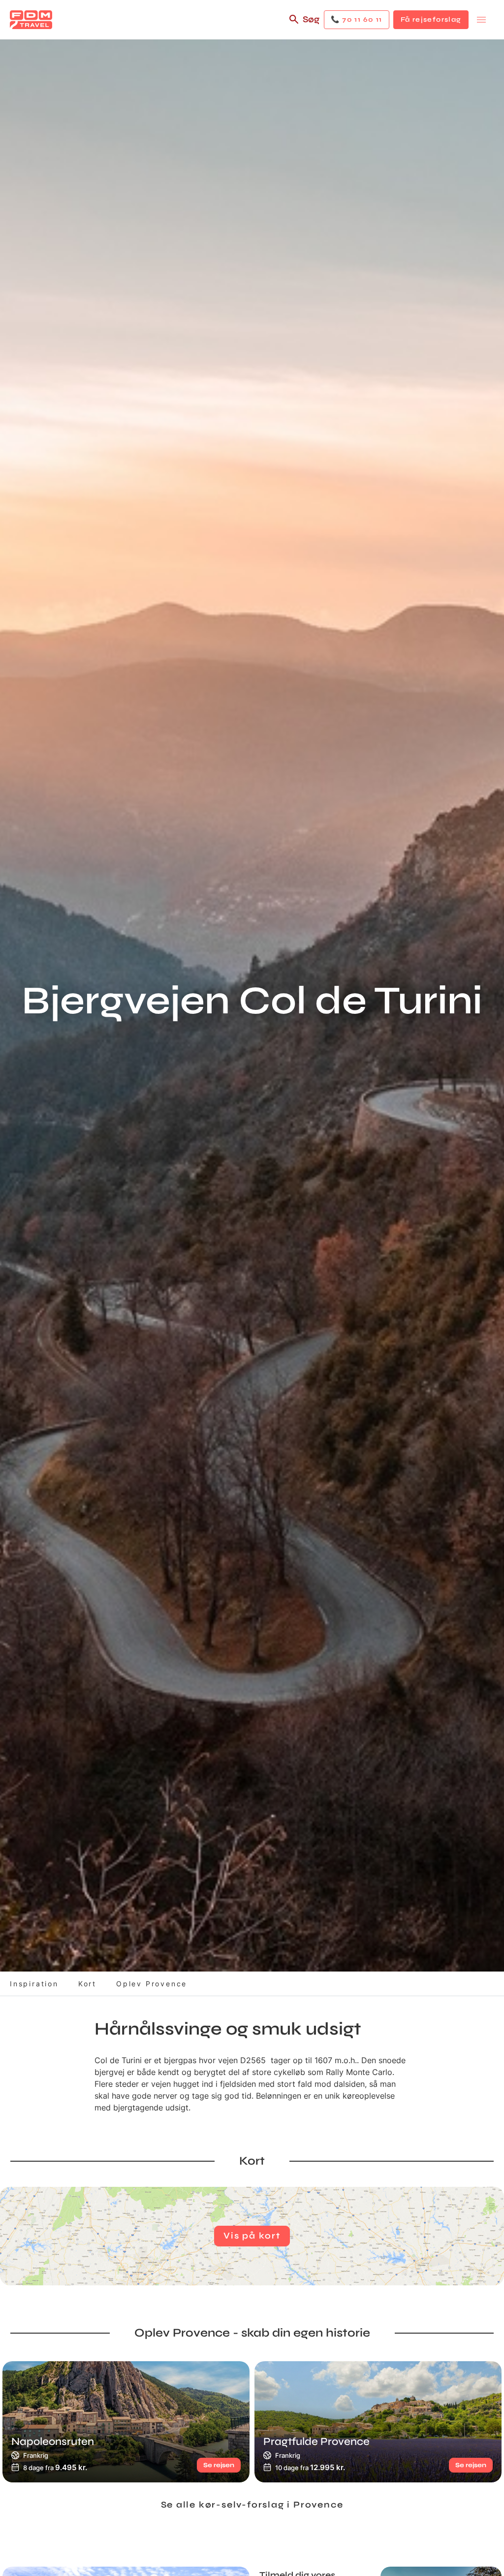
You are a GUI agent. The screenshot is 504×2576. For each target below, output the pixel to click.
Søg (311, 19)
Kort (87, 1984)
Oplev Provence (152, 1984)
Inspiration (34, 1984)
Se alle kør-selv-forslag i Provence (252, 2505)
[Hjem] (31, 20)
